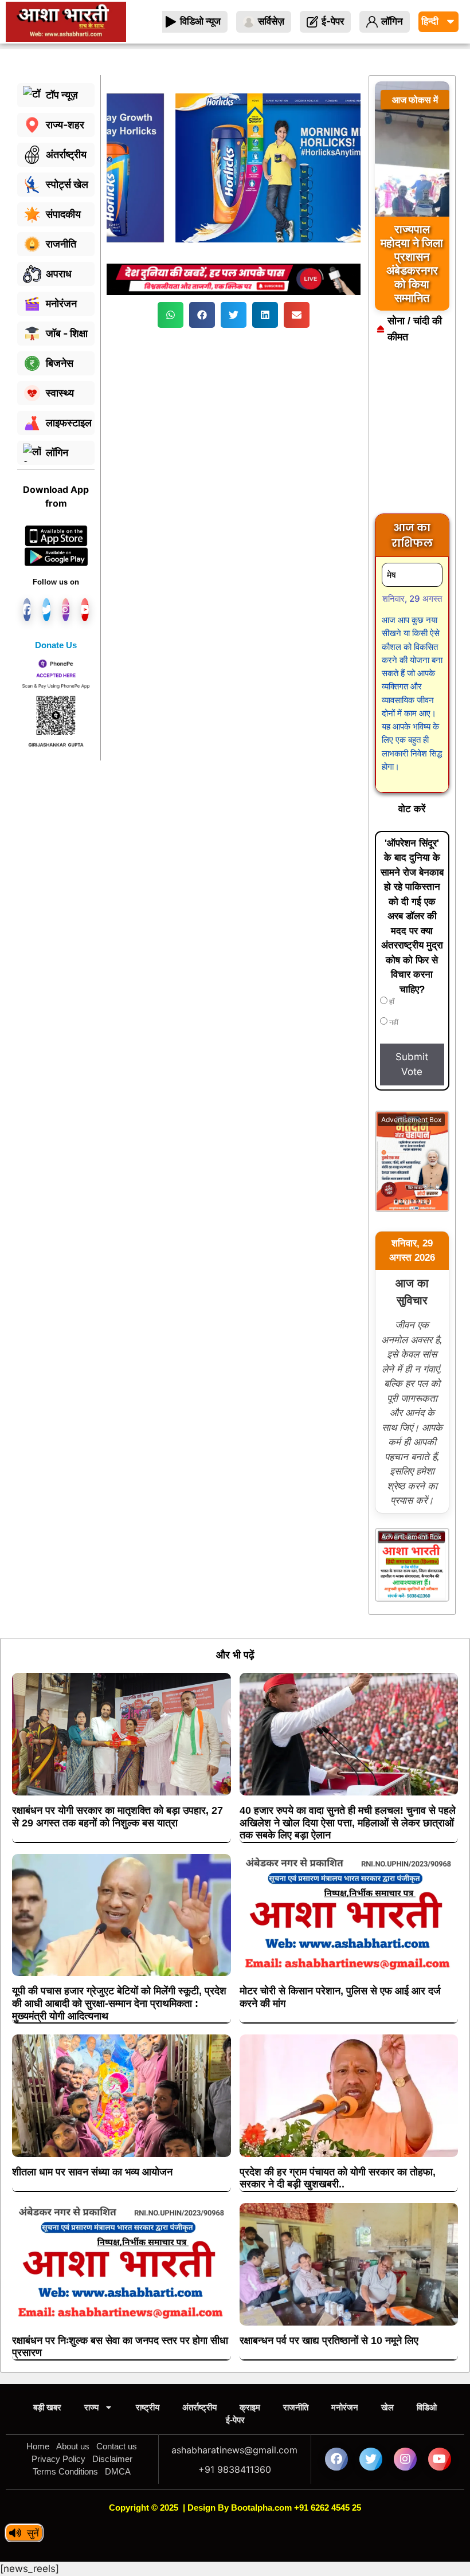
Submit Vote (412, 1064)
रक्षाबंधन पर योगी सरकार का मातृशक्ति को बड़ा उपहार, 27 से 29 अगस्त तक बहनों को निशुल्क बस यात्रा (117, 1817)
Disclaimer (112, 2459)
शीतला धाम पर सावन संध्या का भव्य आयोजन (92, 2172)
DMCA (118, 2471)
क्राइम (250, 2407)
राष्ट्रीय (148, 2407)
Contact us (117, 2446)
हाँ (391, 1002)
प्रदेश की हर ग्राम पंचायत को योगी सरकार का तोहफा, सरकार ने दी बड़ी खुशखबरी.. (338, 2178)
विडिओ (427, 2407)
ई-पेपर (235, 2420)
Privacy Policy (58, 2459)
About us (73, 2446)
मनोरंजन (345, 2407)
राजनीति (296, 2407)
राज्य (91, 2407)
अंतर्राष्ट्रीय (199, 2407)
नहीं (393, 1022)
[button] (171, 315)
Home (38, 2446)
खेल (387, 2407)
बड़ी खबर (47, 2407)
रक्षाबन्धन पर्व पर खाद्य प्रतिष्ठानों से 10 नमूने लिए (329, 2340)
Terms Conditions (65, 2471)
